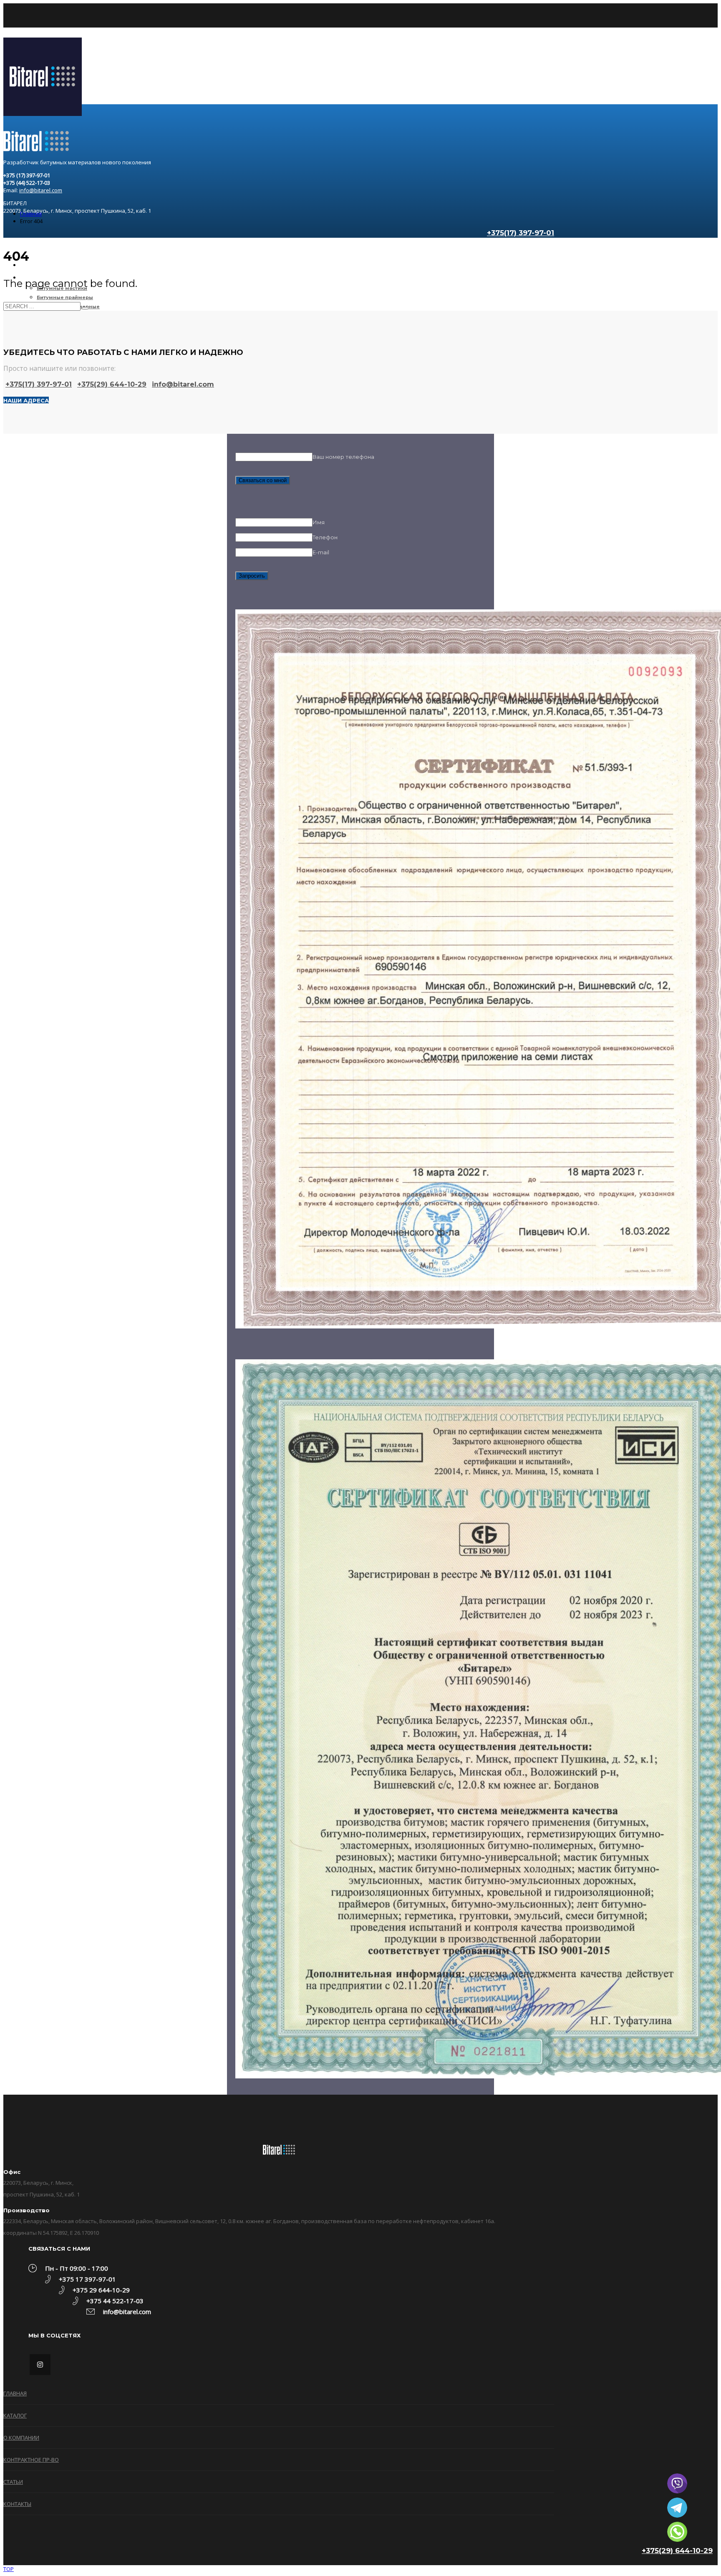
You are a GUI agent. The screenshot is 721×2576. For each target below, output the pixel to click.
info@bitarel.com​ (183, 384)
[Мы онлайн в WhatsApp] (677, 2532)
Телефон (325, 537)
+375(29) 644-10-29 (677, 2551)
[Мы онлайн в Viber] (677, 2483)
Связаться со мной (263, 480)
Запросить (252, 576)
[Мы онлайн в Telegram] (677, 2508)
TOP (9, 2569)
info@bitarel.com (41, 190)
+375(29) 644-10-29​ (112, 384)
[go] (85, 308)
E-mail (321, 552)
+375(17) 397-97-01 (39, 384)
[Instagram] (40, 2365)
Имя (319, 522)
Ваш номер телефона (343, 457)
